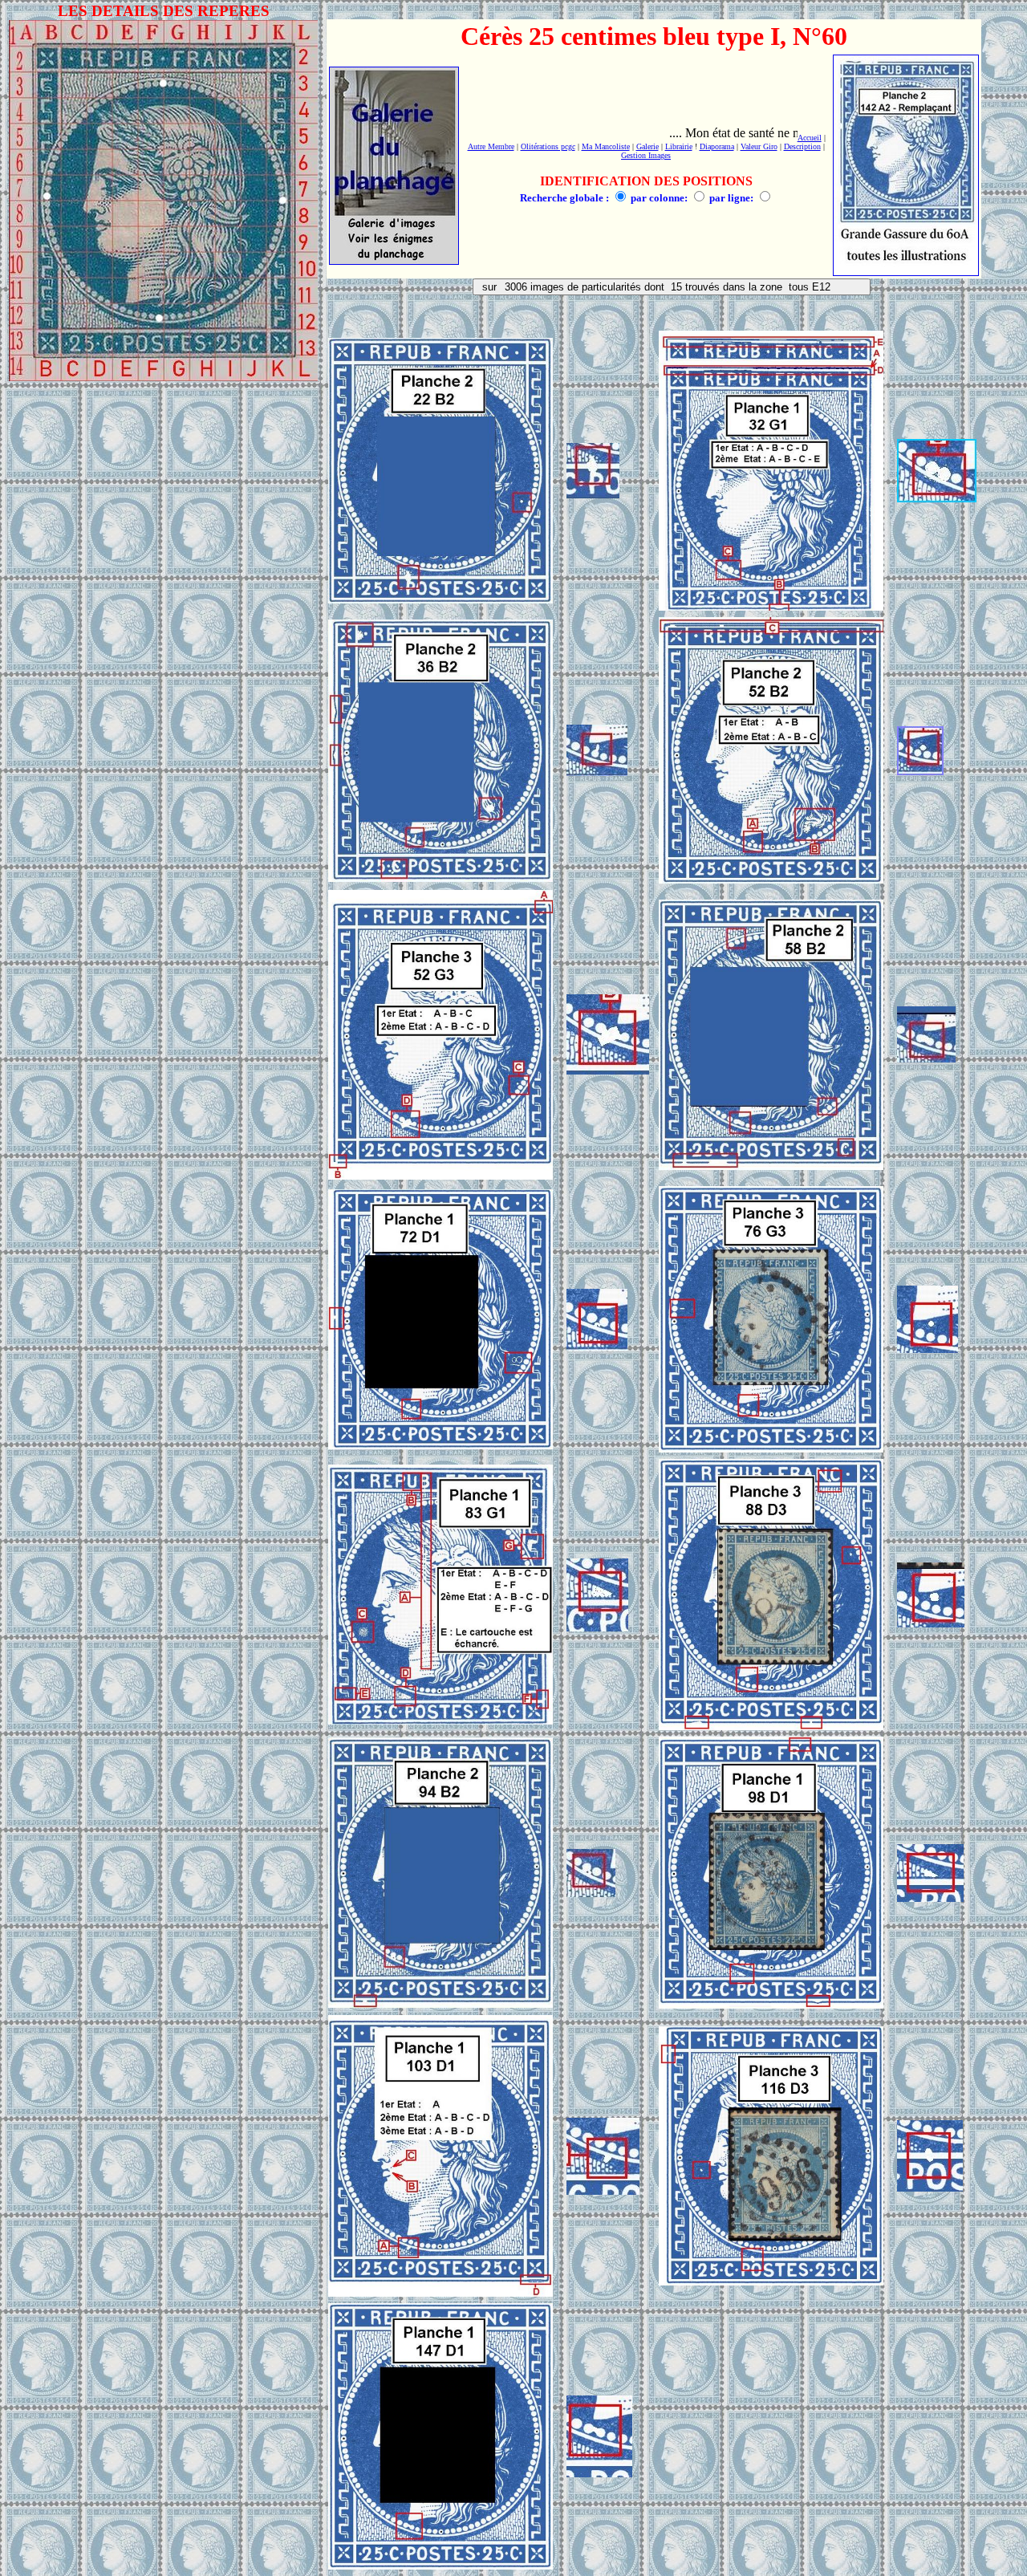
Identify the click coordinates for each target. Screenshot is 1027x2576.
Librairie (679, 146)
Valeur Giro (759, 146)
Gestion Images (646, 155)
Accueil (810, 138)
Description (802, 146)
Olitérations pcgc (548, 146)
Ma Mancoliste (606, 146)
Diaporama (717, 146)
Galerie (647, 146)
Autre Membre (491, 146)
